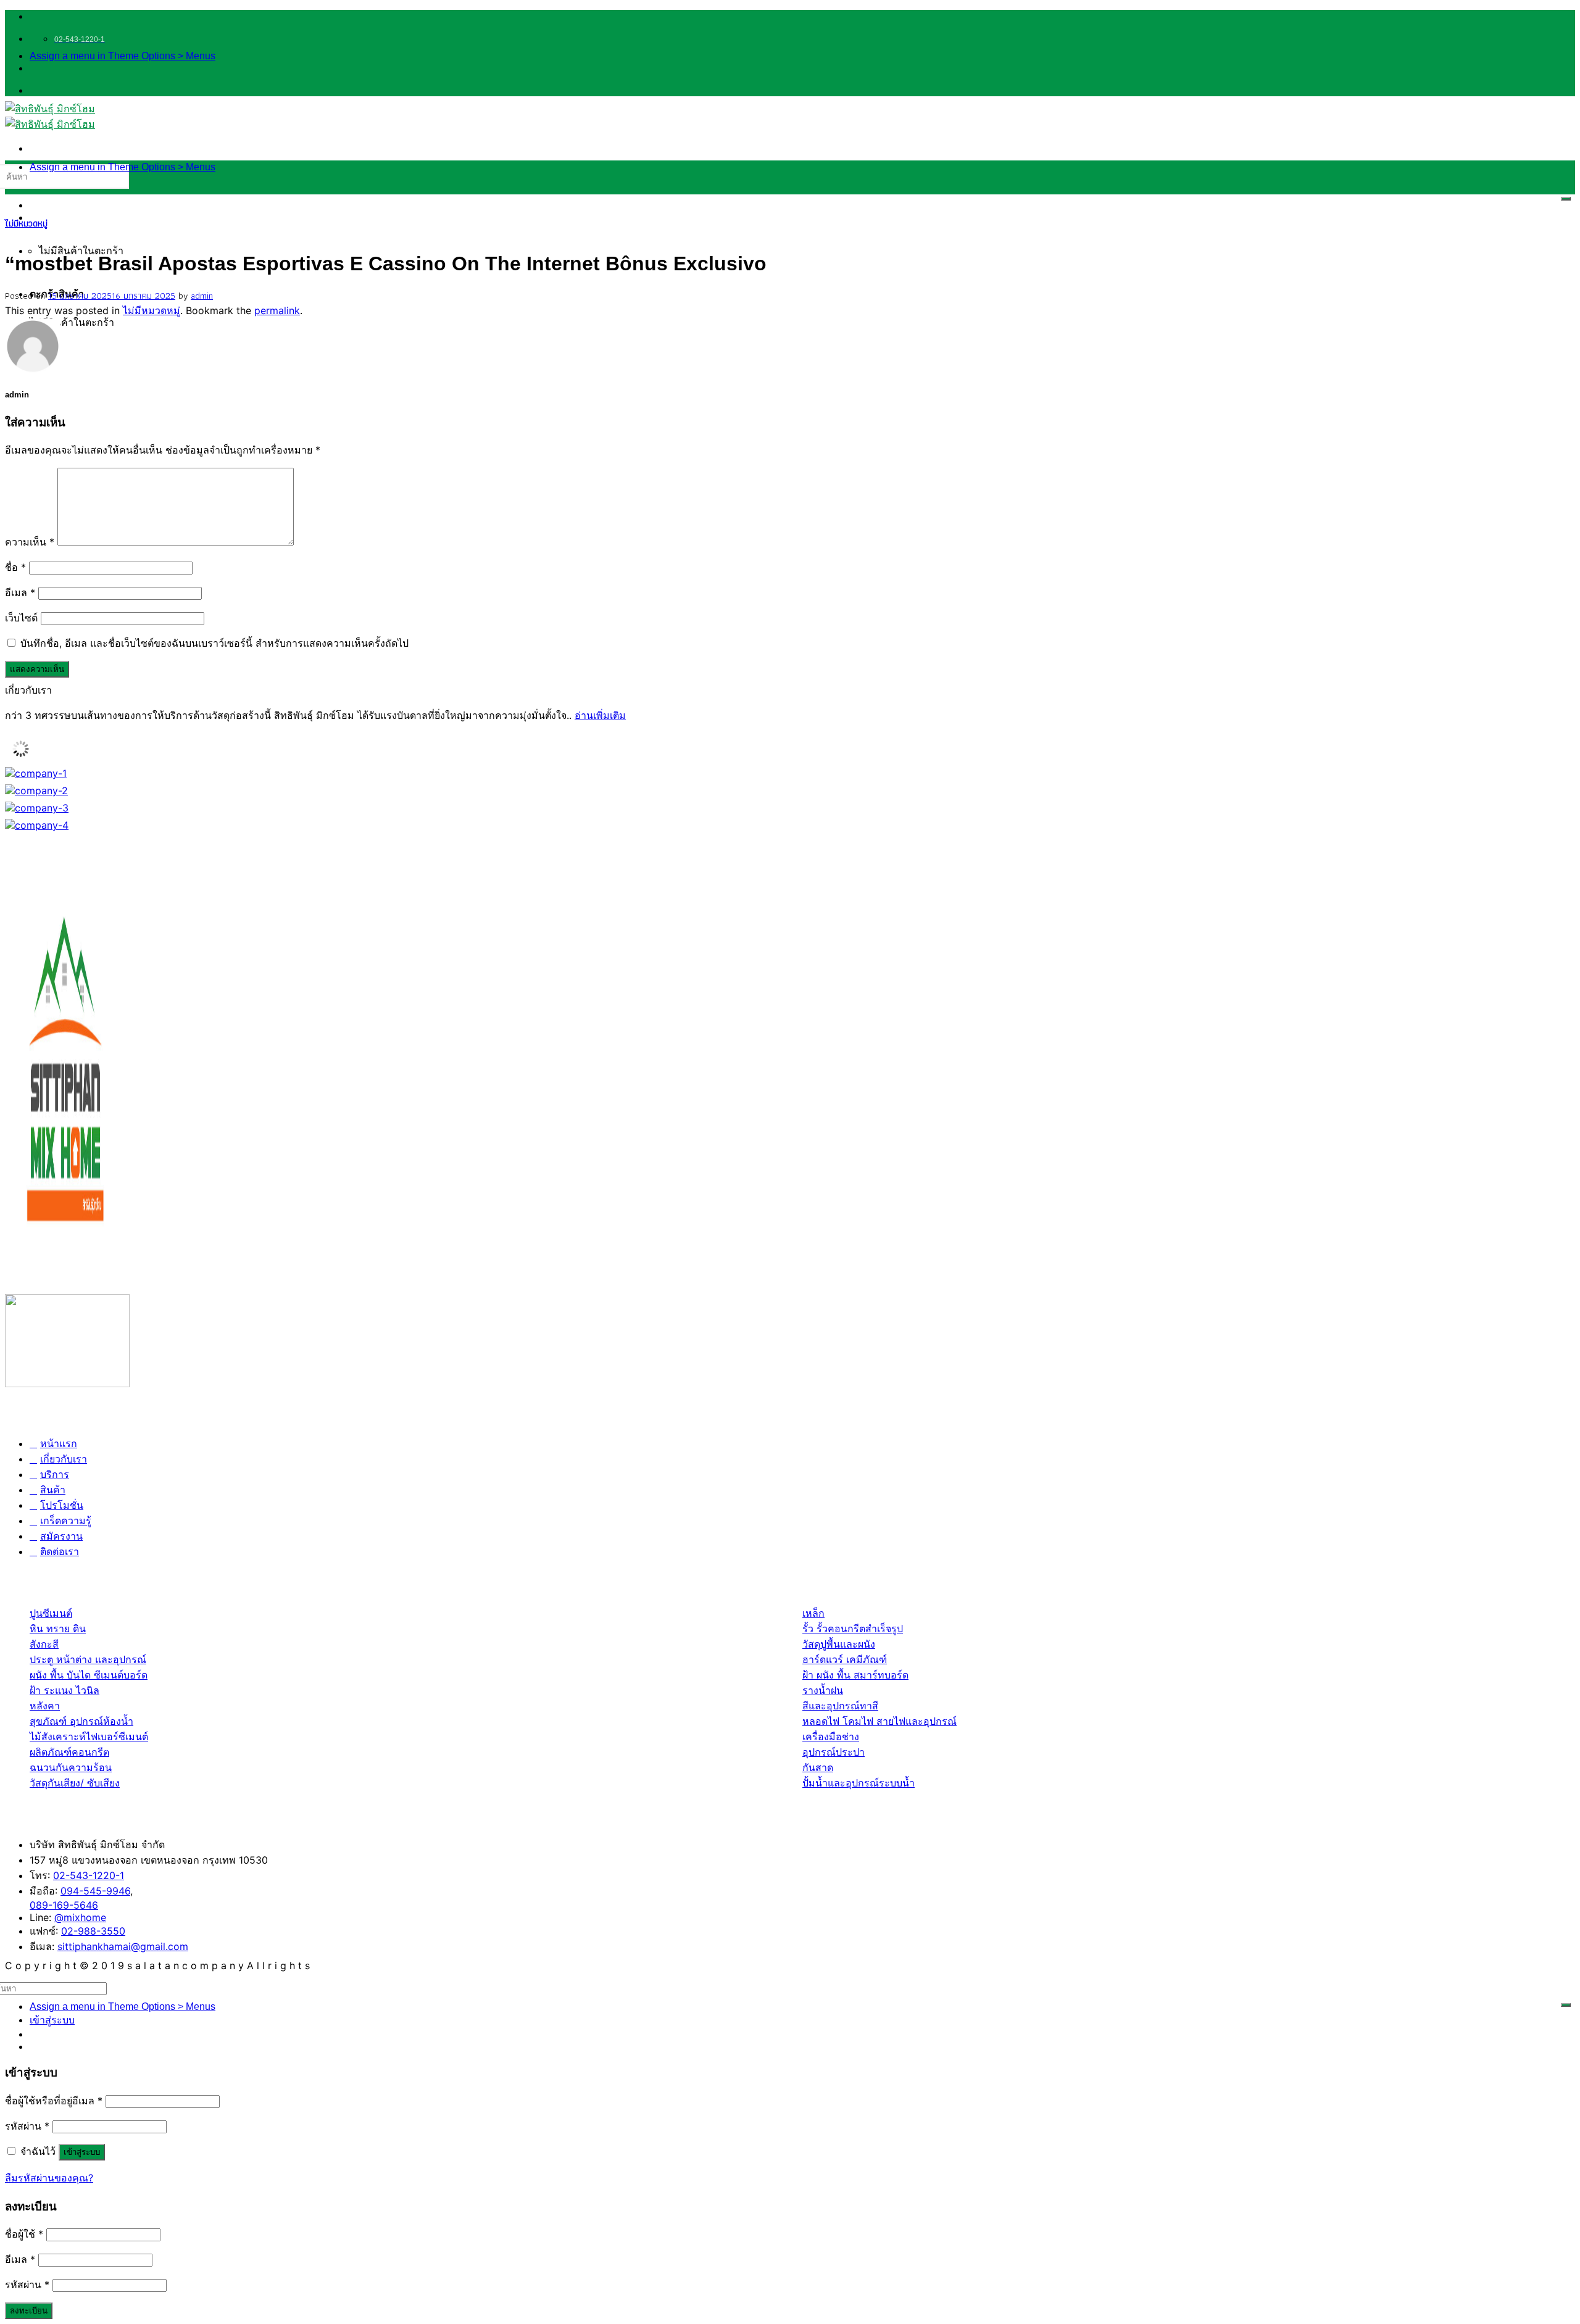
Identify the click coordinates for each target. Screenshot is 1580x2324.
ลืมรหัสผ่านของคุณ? (49, 2178)
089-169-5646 (64, 1905)
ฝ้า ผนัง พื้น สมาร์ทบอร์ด (855, 1675)
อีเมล (20, 592)
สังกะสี (44, 1644)
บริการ (55, 1474)
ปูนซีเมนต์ (51, 1613)
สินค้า (53, 1490)
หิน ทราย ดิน (58, 1629)
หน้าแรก (59, 1443)
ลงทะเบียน (29, 2311)
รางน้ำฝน (823, 1690)
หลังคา (45, 1706)
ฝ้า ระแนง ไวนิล (64, 1690)
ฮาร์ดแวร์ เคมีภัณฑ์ (845, 1659)
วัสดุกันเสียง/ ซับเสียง (75, 1783)
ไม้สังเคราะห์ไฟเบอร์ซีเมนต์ (89, 1737)
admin (202, 296)
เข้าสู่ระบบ (82, 2152)
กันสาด (818, 1767)
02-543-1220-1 (89, 1875)
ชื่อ (15, 567)
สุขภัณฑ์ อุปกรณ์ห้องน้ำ (81, 1721)
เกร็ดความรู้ (66, 1521)
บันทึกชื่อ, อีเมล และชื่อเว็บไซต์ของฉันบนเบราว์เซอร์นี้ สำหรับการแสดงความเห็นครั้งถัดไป (214, 643)
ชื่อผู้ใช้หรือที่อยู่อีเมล (54, 2101)
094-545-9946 (95, 1891)
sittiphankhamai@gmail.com (123, 1946)
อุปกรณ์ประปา (834, 1752)
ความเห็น (30, 542)
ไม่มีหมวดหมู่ (26, 223)
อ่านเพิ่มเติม (600, 715)
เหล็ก (813, 1613)
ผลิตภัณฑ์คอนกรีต (69, 1752)
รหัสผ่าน (27, 2126)
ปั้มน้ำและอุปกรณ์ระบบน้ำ (859, 1783)
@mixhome (80, 1917)
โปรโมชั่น (62, 1505)
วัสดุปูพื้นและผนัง (839, 1644)
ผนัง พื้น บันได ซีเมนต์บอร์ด (89, 1675)
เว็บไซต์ (21, 618)
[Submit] (1566, 199)
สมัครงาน (61, 1536)
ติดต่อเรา (60, 1551)
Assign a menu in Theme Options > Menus (123, 56)
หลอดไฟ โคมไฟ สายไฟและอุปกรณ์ (879, 1721)
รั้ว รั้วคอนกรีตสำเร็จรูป (853, 1629)
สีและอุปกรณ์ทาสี (840, 1706)
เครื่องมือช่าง (831, 1737)
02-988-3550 (93, 1931)
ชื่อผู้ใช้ (24, 2234)
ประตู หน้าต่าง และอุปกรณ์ (88, 1659)
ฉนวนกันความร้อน (71, 1767)
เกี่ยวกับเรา (64, 1459)
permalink (277, 310)
